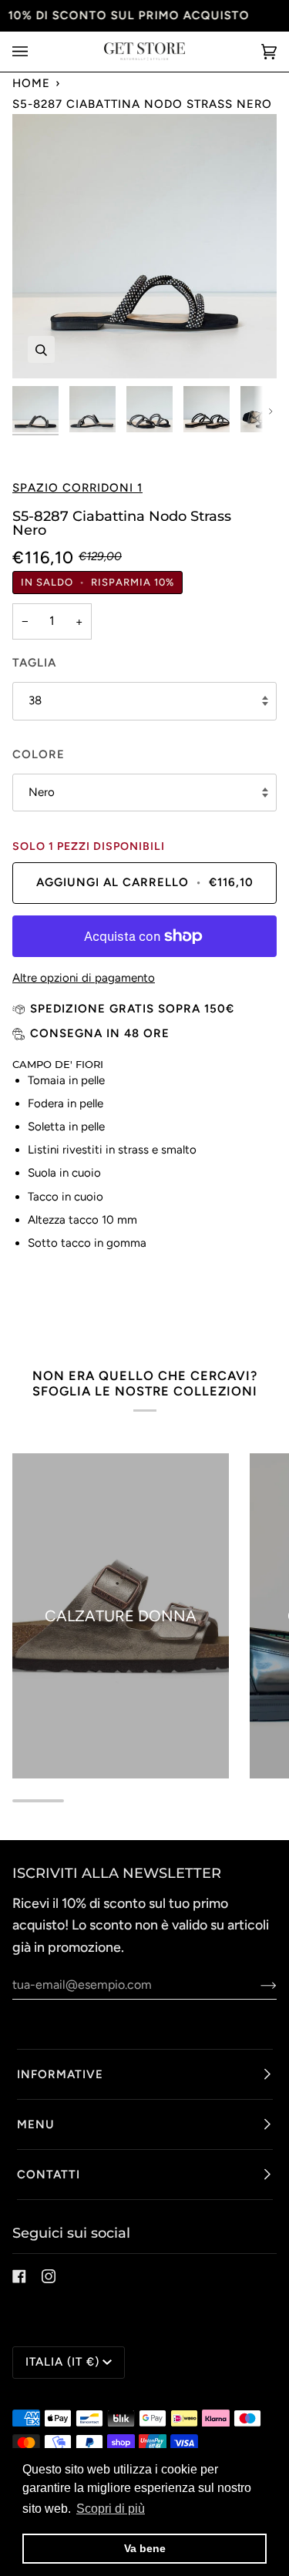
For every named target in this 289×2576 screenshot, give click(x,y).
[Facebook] (19, 2276)
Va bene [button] (145, 2548)
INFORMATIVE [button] (60, 2074)
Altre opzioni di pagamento (84, 978)
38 (35, 700)
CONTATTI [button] (49, 2175)
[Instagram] (49, 2276)
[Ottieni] (256, 1985)
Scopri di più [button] (111, 2509)
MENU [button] (36, 2124)
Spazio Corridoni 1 (77, 488)
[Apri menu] (35, 52)
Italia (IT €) (62, 2362)
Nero (42, 792)
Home (31, 83)
